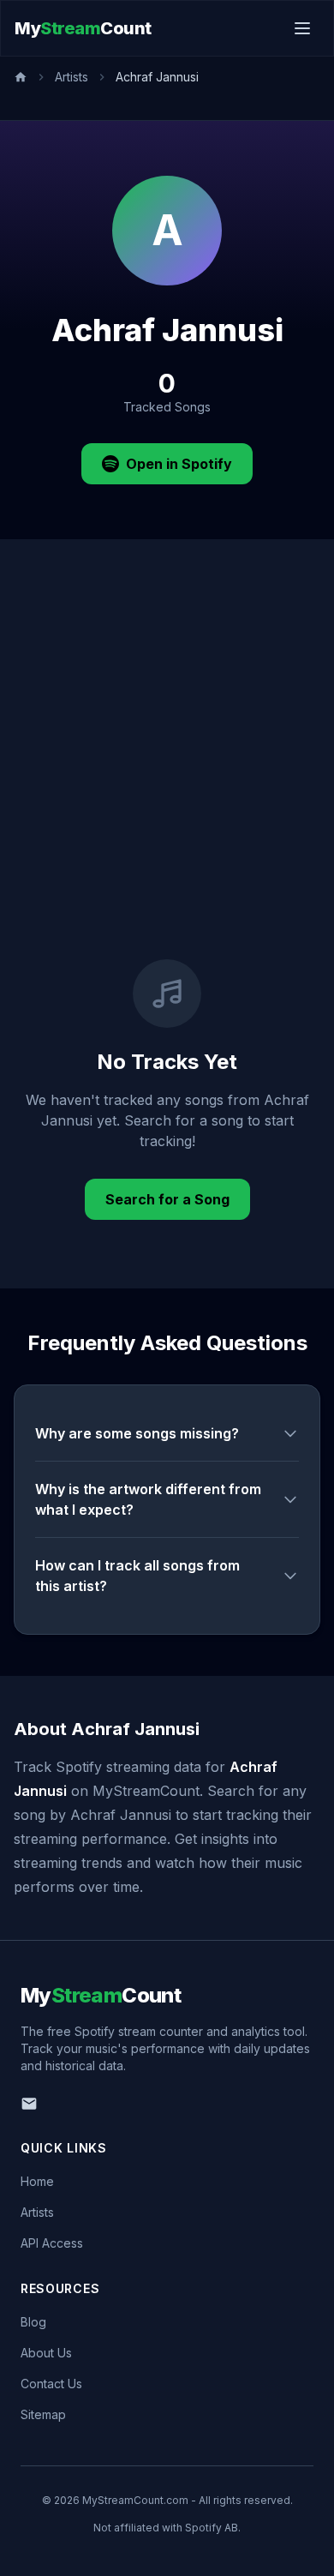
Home (37, 2181)
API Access (52, 2243)
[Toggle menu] (302, 28)
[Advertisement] (167, 784)
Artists (72, 77)
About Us (46, 2353)
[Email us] (29, 2104)
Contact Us (51, 2384)
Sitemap (43, 2414)
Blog (33, 2322)
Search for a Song (167, 1199)
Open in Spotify (179, 464)
